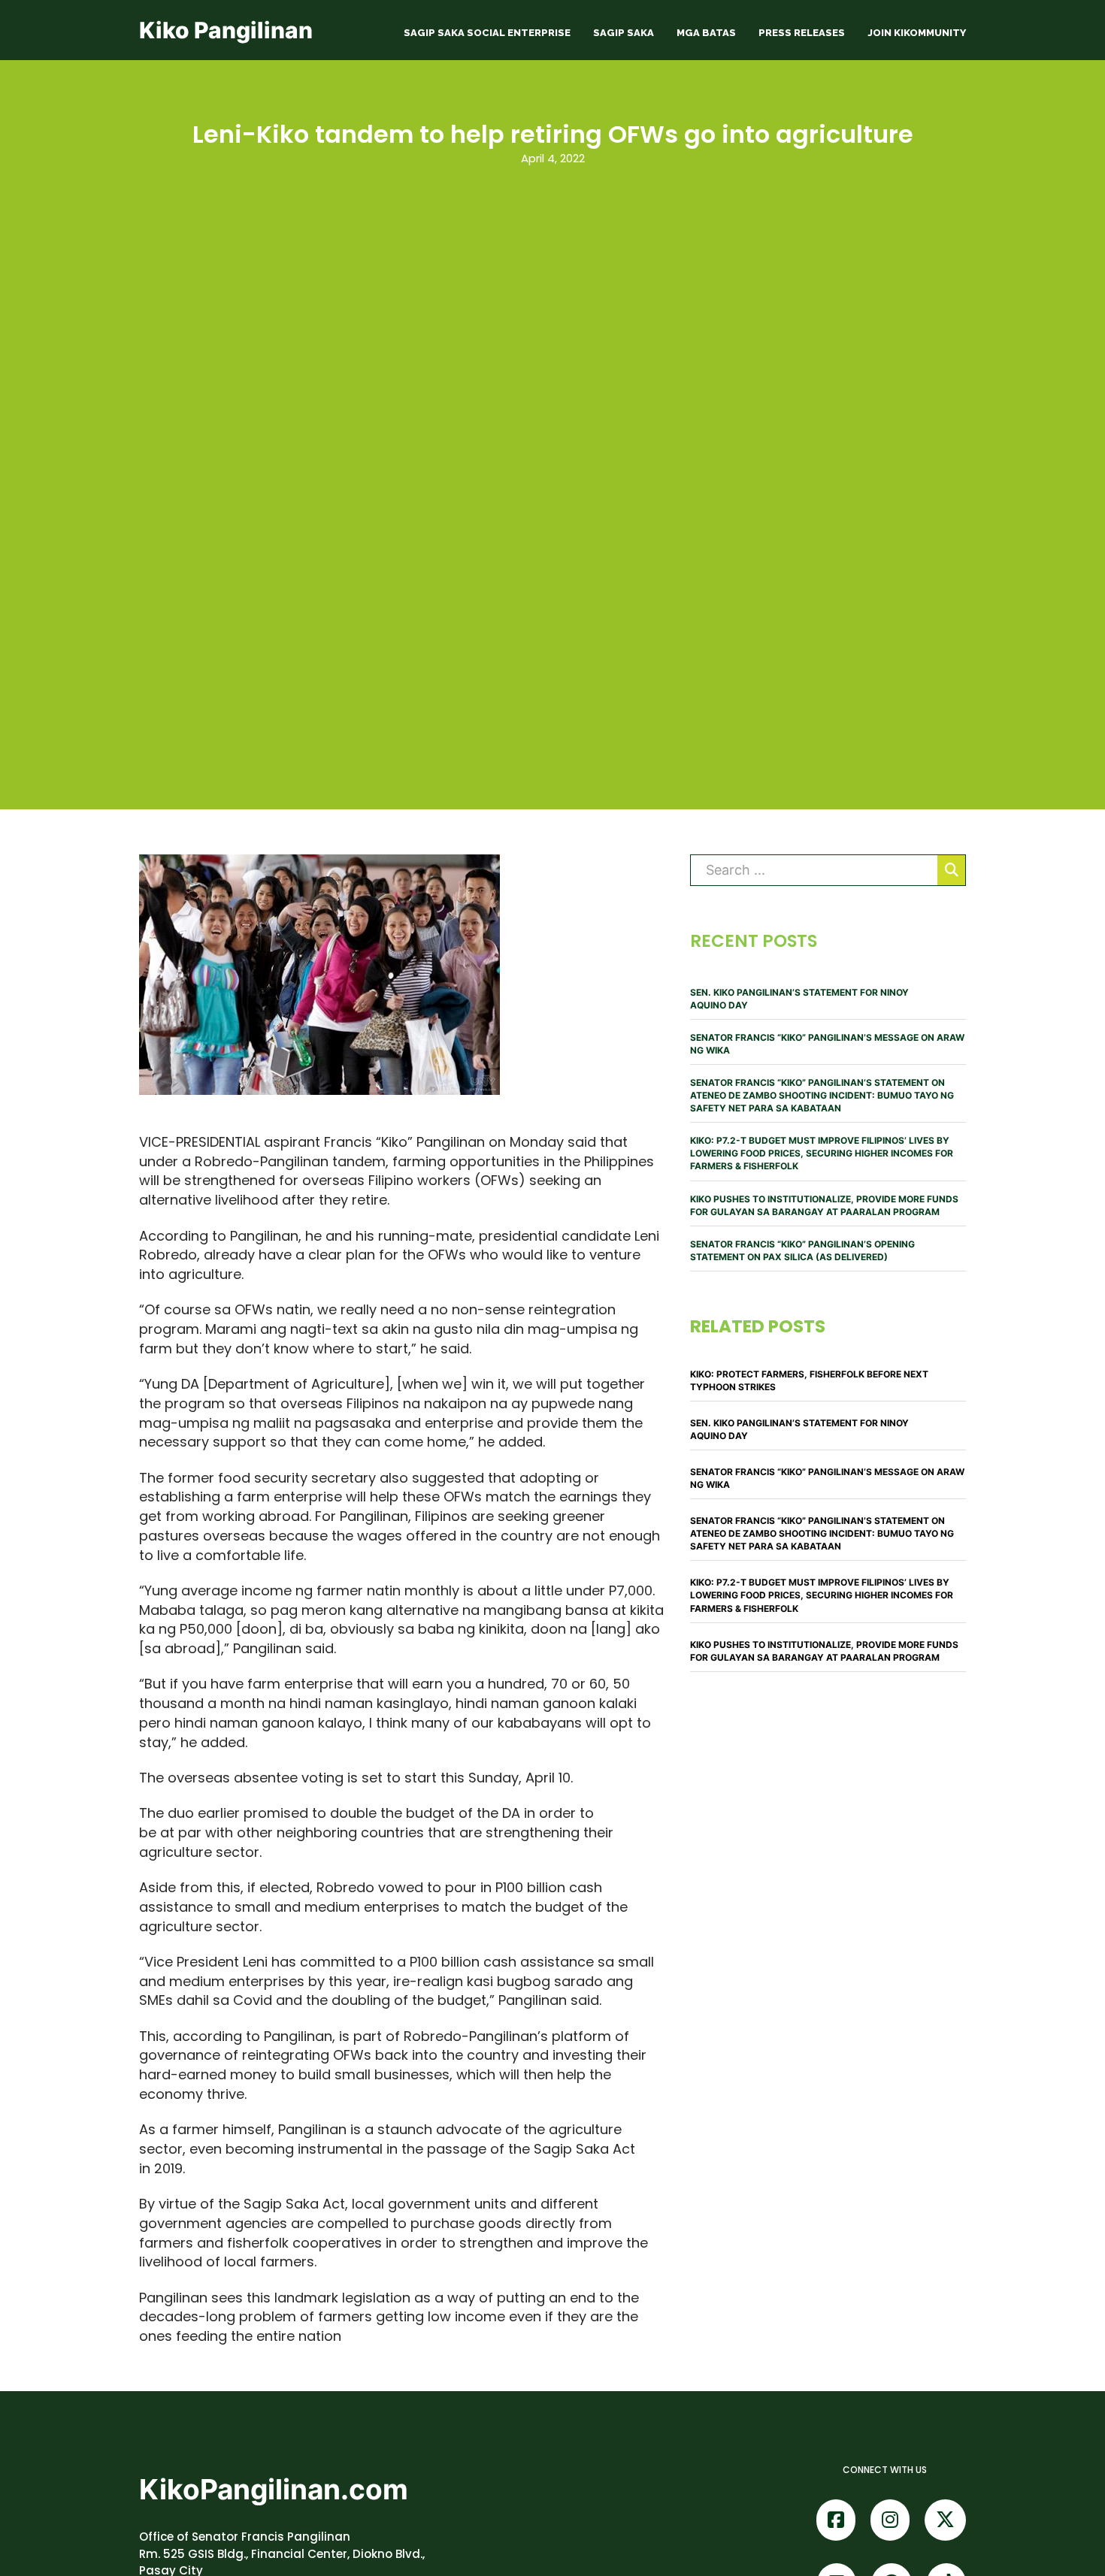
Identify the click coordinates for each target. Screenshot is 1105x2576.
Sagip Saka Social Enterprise (487, 33)
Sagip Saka (624, 33)
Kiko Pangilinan (226, 30)
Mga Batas (706, 33)
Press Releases (802, 33)
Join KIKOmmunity (917, 33)
